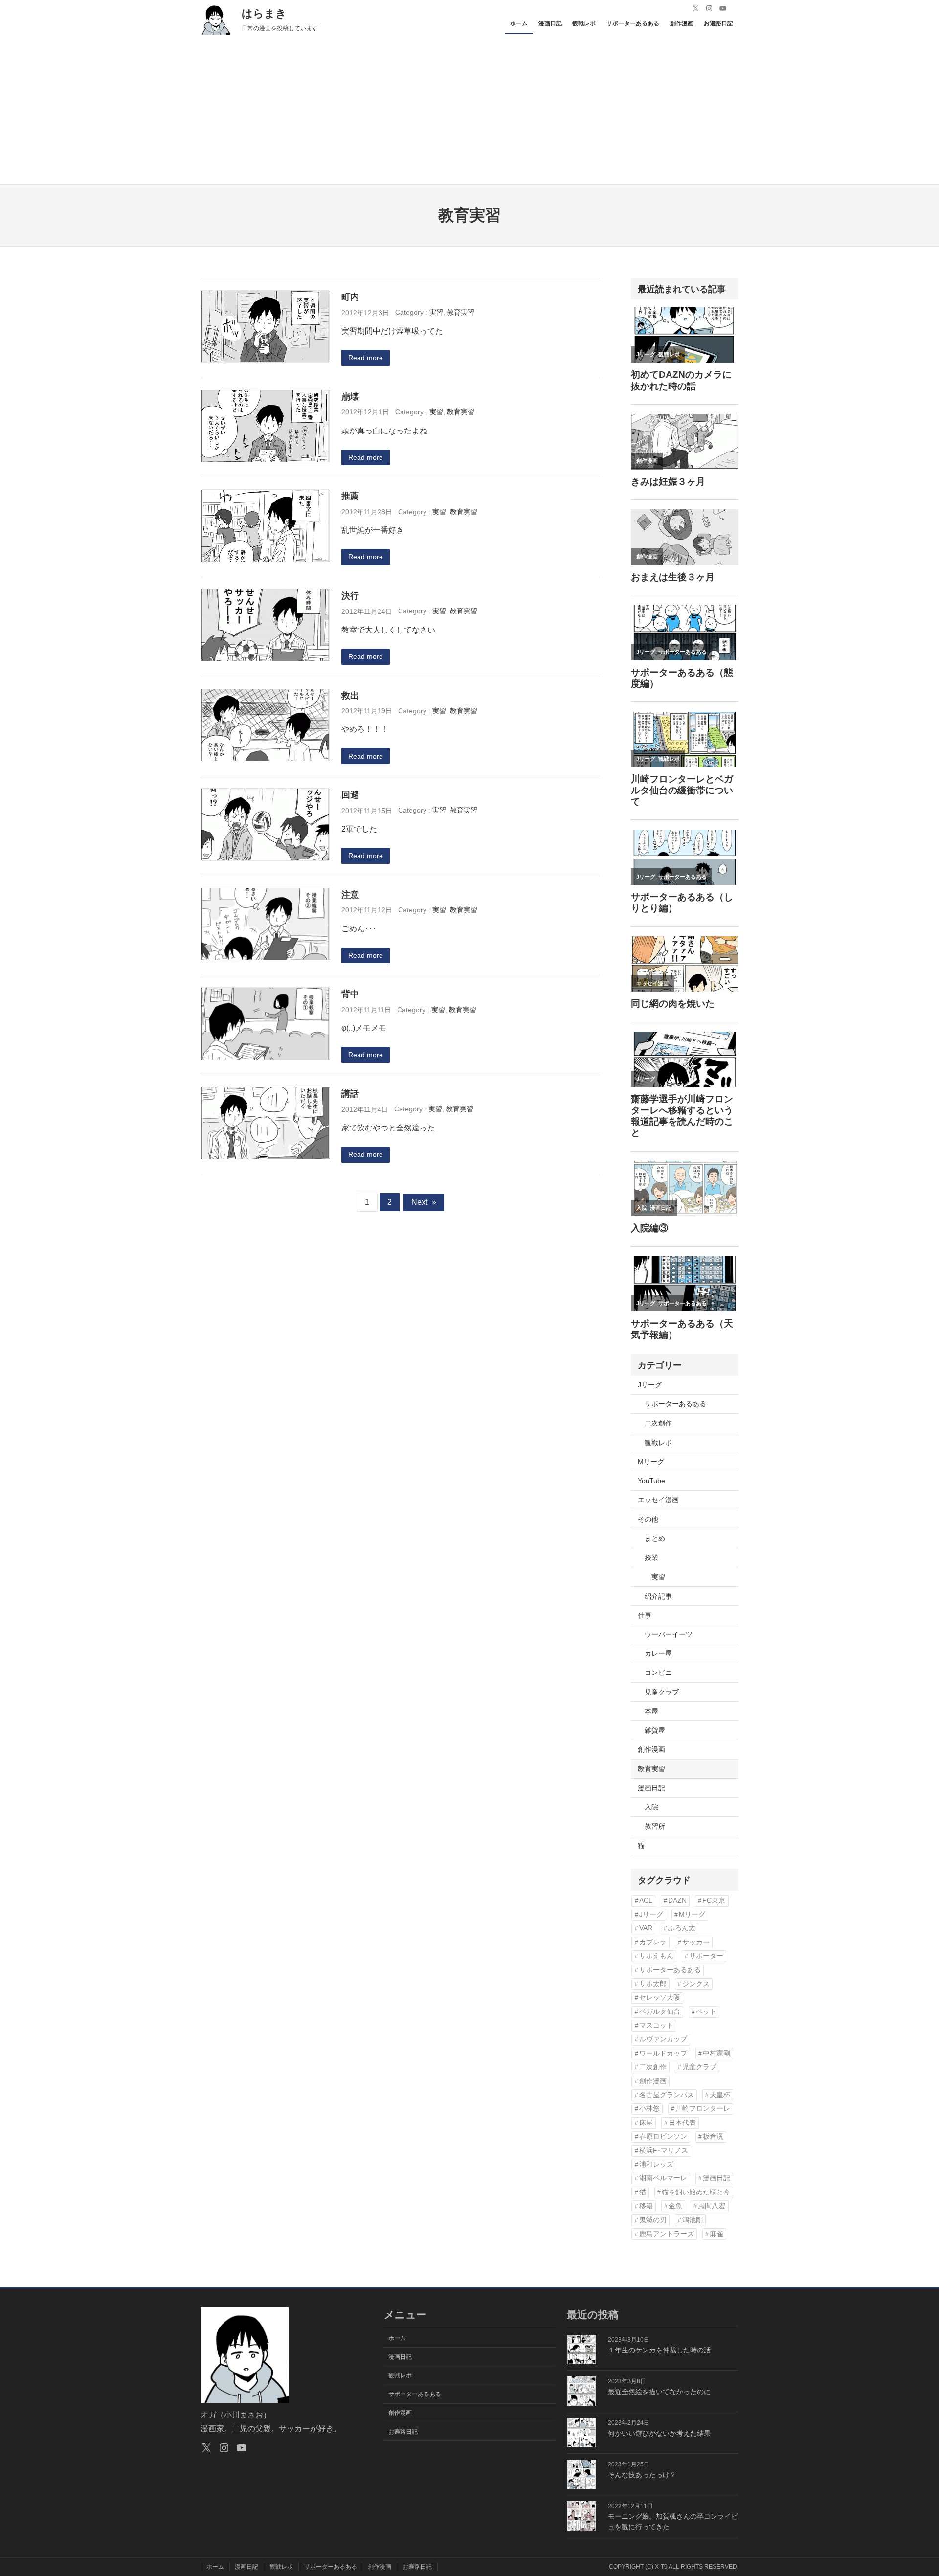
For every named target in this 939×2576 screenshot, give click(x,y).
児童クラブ (662, 1692)
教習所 (655, 1826)
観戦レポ (658, 1443)
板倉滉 (713, 2136)
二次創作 (658, 1423)
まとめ (655, 1538)
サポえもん (656, 1956)
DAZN (677, 1901)
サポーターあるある (675, 1404)
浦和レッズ (656, 2164)
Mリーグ (651, 1462)
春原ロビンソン (663, 2136)
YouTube (651, 1481)
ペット (706, 2012)
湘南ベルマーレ (663, 2178)
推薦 (350, 496)
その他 (648, 1519)
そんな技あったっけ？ (642, 2475)
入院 (651, 1807)
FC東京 (714, 1901)
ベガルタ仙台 (660, 2012)
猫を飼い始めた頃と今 (696, 2192)
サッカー (696, 1942)
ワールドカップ (663, 2053)
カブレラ (653, 1942)
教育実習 (461, 312)
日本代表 (682, 2123)
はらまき (264, 13)
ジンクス (696, 1984)
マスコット (656, 2025)
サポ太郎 (653, 1984)
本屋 (651, 1711)
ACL (646, 1901)
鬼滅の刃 (653, 2220)
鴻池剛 (693, 2220)
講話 (350, 1094)
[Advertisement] (469, 111)
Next (424, 1202)
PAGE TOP (911, 2491)
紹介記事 (658, 1596)
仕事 (645, 1615)
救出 (350, 695)
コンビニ (658, 1672)
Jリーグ (650, 1385)
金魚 (675, 2206)
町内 (350, 297)
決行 (350, 596)
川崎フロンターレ (703, 2109)
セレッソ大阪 (660, 1998)
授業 (651, 1558)
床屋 (646, 2123)
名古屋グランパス (667, 2095)
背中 (350, 994)
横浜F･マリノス (664, 2151)
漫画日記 (651, 1788)
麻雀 (716, 2234)
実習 (436, 312)
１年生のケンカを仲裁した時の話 (659, 2350)
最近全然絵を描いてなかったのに (659, 2392)
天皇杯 (720, 2095)
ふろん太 (682, 1928)
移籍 (646, 2206)
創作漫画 (651, 1749)
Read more (366, 358)
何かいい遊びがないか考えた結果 (659, 2433)
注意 (350, 894)
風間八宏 (712, 2206)
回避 (350, 795)
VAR (646, 1928)
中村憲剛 (716, 2053)
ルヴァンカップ (663, 2039)
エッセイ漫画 (658, 1500)
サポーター (706, 1956)
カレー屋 (658, 1653)
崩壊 (350, 396)
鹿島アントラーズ (667, 2234)
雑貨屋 (655, 1730)
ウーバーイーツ (669, 1634)
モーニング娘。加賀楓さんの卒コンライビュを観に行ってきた (673, 2521)
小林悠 (649, 2109)
